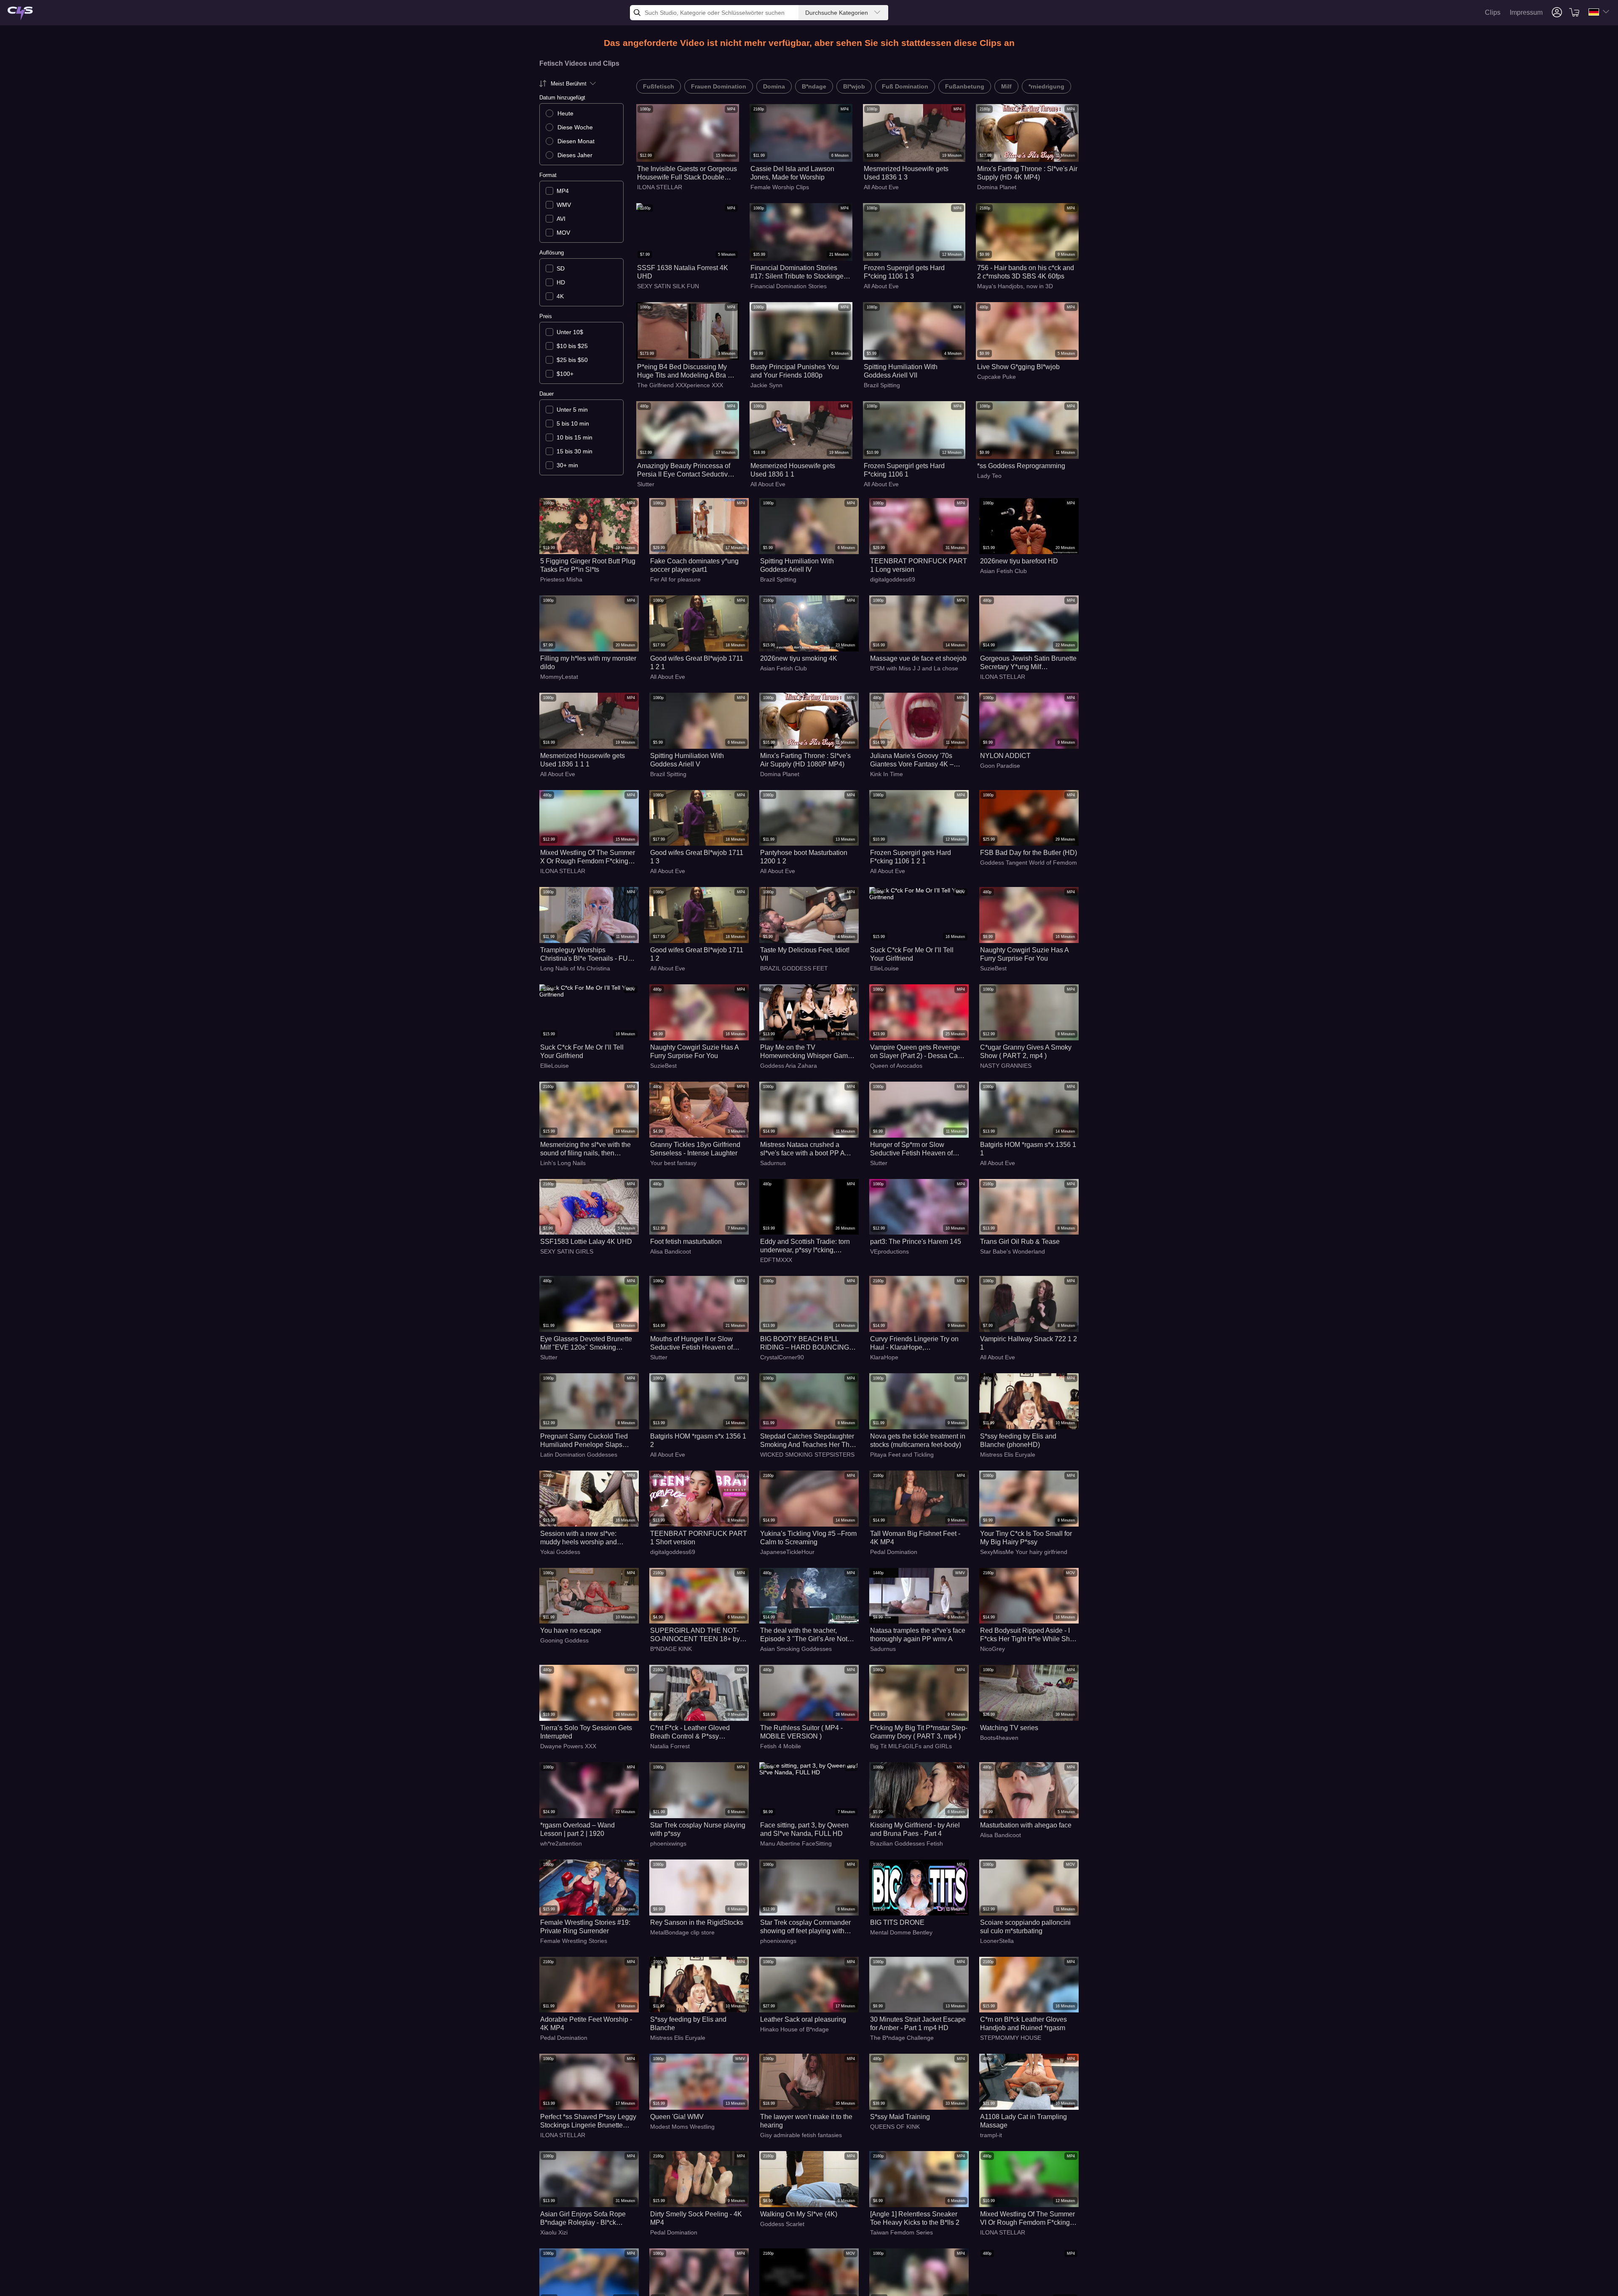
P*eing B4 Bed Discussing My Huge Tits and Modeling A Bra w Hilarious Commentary (685, 371)
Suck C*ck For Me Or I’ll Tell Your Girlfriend (912, 954)
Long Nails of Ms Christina (575, 968)
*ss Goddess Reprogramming (1021, 466)
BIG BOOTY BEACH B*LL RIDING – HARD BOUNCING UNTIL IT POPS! (805, 1344)
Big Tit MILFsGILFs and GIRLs (911, 1746)
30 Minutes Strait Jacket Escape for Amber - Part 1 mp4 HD (918, 2024)
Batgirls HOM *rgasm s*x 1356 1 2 (698, 1440)
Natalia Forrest (670, 1746)
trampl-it (991, 2135)
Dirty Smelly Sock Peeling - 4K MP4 (696, 2218)
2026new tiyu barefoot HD (1019, 561)
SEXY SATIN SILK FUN (668, 286)
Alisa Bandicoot (671, 1251)
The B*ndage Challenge (902, 2038)
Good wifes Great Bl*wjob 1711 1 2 (697, 954)
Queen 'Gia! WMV (677, 2117)
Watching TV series (1009, 1728)
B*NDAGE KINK (671, 1649)
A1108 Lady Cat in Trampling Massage (1023, 2121)
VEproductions (889, 1251)
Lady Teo (989, 476)
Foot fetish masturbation (686, 1242)
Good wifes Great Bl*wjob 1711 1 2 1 (697, 663)
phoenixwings (668, 1843)
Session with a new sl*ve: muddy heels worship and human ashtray (579, 1538)
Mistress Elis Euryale (1008, 1455)
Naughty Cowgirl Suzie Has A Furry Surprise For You (1024, 954)
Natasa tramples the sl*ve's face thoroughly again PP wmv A (918, 1635)
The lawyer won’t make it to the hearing (806, 2121)
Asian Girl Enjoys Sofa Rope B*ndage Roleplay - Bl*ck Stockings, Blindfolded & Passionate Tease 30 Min (583, 2219)
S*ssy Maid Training (900, 2117)
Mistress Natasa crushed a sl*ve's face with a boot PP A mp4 (802, 1149)
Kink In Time (887, 774)
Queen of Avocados (896, 1066)
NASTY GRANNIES (1006, 1066)
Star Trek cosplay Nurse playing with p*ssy (698, 1829)
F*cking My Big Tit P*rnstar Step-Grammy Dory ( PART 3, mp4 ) (919, 1732)
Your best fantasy (673, 1163)
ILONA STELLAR (660, 187)
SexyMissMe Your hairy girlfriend (1024, 1552)
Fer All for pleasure (675, 579)
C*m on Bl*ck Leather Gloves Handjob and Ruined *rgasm (1023, 2024)
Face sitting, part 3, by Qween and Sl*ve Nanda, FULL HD (804, 1829)
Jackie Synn (766, 385)
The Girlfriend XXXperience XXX (680, 385)
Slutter (646, 484)
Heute (565, 113)
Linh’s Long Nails (563, 1163)
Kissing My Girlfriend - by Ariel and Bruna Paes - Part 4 (915, 1829)
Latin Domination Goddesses (579, 1455)
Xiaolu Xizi (554, 2232)
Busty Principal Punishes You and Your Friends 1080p (795, 371)
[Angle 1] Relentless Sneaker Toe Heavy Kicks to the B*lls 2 (915, 2218)
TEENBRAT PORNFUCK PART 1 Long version (919, 565)
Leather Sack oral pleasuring (803, 2019)
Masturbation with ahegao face (1026, 1825)
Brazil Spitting (882, 385)
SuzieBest (993, 968)
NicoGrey (992, 1649)
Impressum (1526, 12)
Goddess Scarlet (782, 2224)
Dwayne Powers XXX (568, 1746)
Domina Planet (997, 187)
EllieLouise (884, 968)
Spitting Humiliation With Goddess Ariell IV (797, 565)
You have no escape (571, 1630)
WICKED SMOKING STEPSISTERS (807, 1455)
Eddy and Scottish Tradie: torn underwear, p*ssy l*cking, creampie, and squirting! (805, 1246)
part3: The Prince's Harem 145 (916, 1242)
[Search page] (20, 14)
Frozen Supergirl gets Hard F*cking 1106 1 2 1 (911, 857)
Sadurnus (773, 1163)
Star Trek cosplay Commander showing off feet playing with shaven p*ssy (805, 1927)
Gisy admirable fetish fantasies (801, 2135)
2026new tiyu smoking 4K (799, 658)
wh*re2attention (561, 1843)
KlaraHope (884, 1357)
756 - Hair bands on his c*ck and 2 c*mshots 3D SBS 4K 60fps (1026, 272)
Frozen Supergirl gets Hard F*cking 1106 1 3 (904, 272)
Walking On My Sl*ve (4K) (799, 2214)
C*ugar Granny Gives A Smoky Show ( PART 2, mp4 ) (1026, 1052)
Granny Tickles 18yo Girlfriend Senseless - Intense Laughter (695, 1149)
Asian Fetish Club (1003, 571)
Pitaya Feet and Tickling (902, 1455)
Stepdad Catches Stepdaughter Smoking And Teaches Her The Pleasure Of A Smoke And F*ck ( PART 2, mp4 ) (808, 1441)
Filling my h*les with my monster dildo (588, 663)
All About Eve (881, 187)
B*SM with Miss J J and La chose (914, 668)
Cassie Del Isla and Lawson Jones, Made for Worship (792, 173)
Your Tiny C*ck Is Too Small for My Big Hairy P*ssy (1026, 1538)
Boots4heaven (999, 1738)
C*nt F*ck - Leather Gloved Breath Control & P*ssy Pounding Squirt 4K (690, 1732)
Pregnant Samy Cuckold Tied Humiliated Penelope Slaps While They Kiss (584, 1441)
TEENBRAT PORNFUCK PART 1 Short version (699, 1538)
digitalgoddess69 (893, 579)
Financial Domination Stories (789, 286)
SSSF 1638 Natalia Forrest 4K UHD (683, 272)
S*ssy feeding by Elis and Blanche (688, 2024)
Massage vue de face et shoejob (918, 658)
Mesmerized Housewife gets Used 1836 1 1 (793, 470)
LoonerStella (997, 1941)
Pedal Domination (894, 1552)
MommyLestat (559, 677)
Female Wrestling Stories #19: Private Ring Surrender (585, 1927)
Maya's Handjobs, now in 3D (1015, 286)
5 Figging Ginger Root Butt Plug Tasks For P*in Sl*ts (588, 565)
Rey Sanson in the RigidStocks (697, 1922)
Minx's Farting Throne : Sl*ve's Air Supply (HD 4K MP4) (1027, 173)
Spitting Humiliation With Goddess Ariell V (687, 760)
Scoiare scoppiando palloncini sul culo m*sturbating (1025, 1927)
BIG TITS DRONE (897, 1922)
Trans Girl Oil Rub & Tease (1020, 1242)
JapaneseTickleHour (787, 1552)
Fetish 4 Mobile (781, 1746)
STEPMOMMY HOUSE (1011, 2038)
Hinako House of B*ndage (794, 2029)
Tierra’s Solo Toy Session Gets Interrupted (586, 1732)
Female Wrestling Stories (574, 1941)
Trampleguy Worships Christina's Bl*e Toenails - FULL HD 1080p (588, 955)
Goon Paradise (1000, 766)
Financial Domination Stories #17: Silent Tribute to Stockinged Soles (799, 272)
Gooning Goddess (564, 1640)
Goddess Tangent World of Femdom (1029, 863)
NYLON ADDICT (1005, 756)
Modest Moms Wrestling (682, 2127)
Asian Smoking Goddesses (796, 1649)
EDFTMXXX (776, 1260)
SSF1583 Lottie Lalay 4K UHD (586, 1242)
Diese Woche (575, 127)
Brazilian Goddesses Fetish (907, 1843)
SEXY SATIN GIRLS (567, 1251)
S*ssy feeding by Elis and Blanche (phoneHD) (1018, 1440)
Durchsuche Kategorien (837, 13)
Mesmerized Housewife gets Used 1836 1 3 (906, 173)
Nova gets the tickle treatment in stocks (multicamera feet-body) (918, 1440)
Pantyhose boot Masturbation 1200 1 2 (804, 857)
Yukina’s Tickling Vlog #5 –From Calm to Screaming (808, 1538)
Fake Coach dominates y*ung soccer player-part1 (694, 565)
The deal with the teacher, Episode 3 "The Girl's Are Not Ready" (804, 1635)
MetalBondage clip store (682, 1932)
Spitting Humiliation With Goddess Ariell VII (901, 371)
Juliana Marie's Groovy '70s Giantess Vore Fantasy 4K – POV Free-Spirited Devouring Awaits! (914, 760)
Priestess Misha (561, 579)
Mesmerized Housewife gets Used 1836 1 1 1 (583, 760)
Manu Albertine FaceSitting (796, 1843)
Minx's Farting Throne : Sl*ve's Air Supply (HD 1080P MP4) (805, 760)
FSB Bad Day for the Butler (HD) (1029, 853)
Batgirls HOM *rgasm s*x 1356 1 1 (1028, 1149)
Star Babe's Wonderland (1013, 1251)
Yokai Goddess (560, 1552)
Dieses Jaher (575, 155)
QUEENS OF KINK (895, 2127)
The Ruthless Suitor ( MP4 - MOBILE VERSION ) (801, 1732)
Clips (1493, 12)
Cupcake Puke (997, 377)
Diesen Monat (576, 141)
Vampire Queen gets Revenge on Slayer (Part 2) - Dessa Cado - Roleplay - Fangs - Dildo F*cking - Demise (918, 1052)
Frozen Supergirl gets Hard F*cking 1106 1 (904, 470)
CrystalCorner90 (782, 1357)
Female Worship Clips (780, 187)
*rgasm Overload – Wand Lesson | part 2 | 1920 (577, 1829)
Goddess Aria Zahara (789, 1066)
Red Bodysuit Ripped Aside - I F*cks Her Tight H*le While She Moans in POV (1027, 1635)
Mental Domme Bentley (901, 1932)
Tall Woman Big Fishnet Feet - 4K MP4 (915, 1538)
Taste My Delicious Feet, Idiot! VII (805, 954)
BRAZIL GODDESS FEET (794, 968)
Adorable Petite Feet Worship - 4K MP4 (586, 2024)
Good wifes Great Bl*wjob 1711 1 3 (697, 857)
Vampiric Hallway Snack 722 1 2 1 (1029, 1343)
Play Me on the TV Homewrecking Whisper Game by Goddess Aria (806, 1052)
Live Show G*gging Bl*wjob (1018, 367)
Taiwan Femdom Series (901, 2232)
